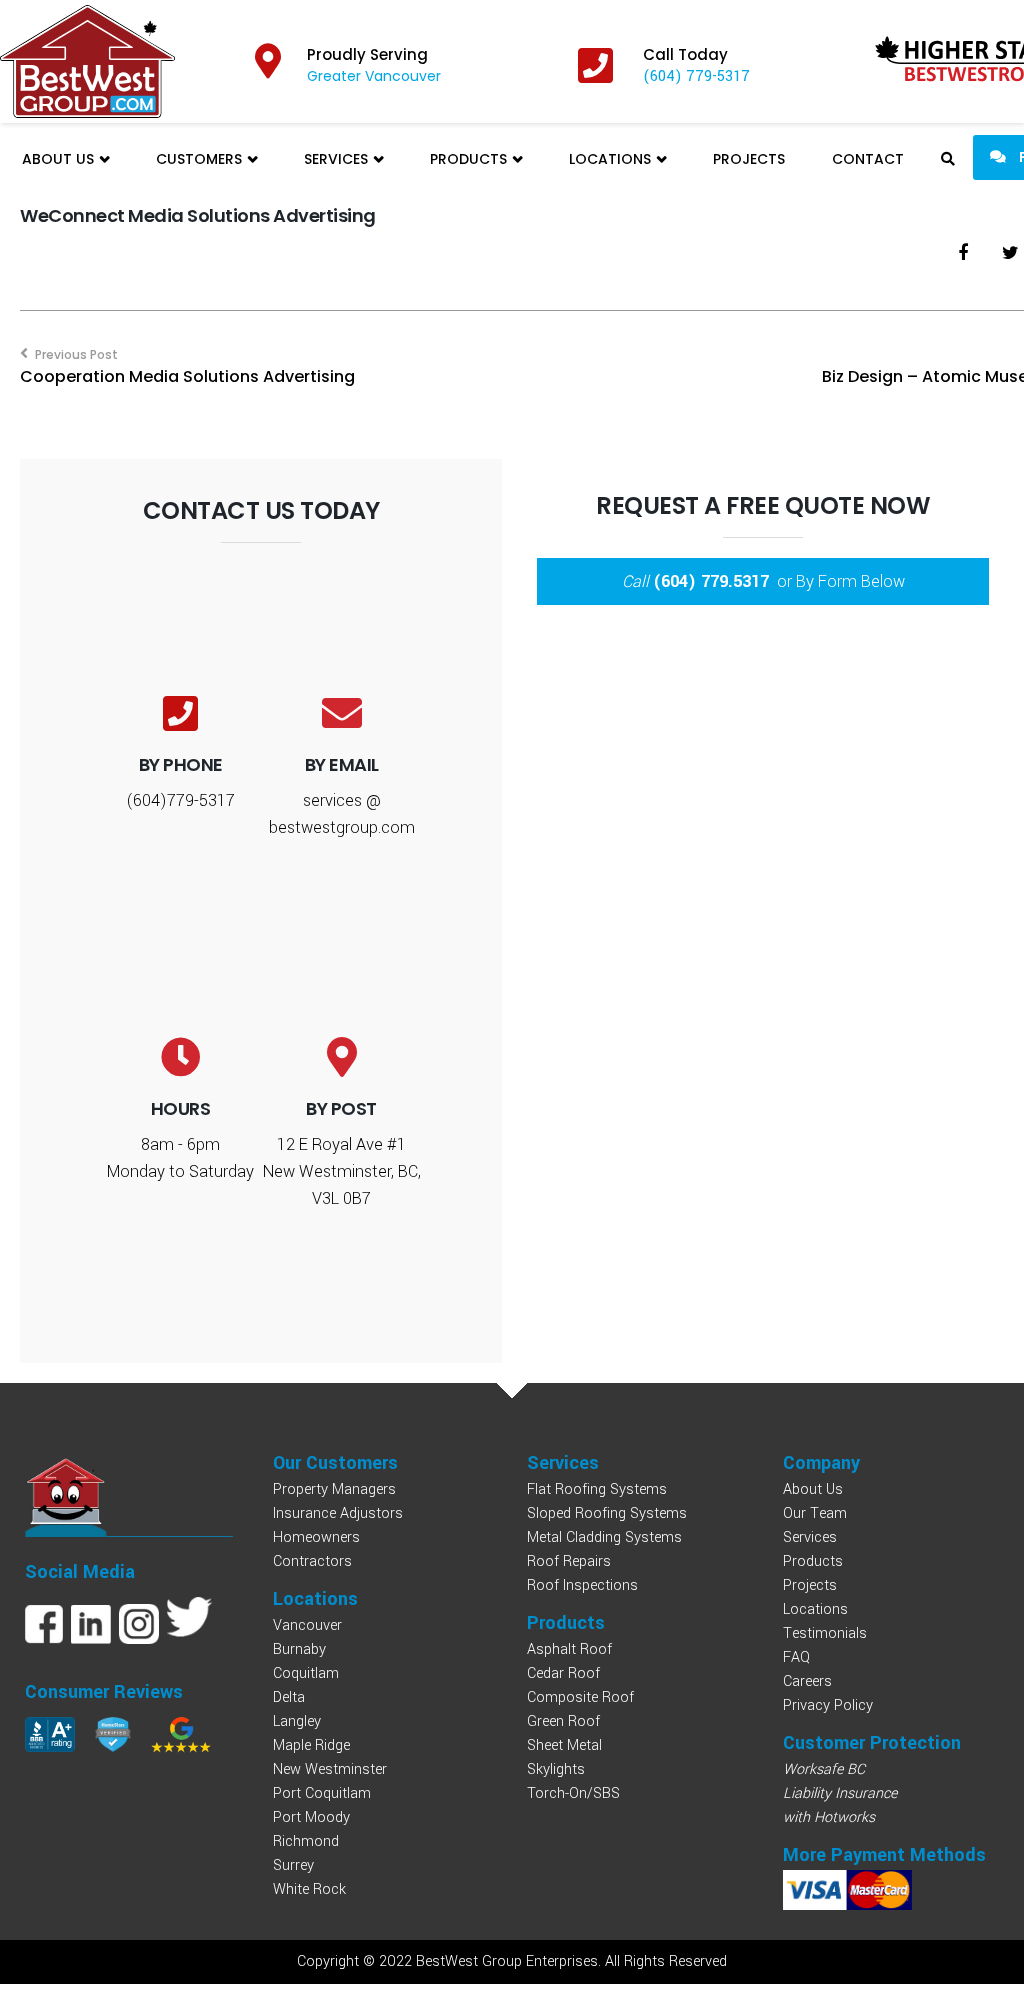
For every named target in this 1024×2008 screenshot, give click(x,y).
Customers (201, 159)
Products (470, 159)
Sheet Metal (564, 1745)
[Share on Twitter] (1010, 253)
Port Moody (311, 1817)
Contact (868, 159)
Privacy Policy (828, 1705)
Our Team (815, 1513)
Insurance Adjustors (338, 1513)
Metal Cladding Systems (604, 1537)
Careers (807, 1681)
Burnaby (299, 1649)
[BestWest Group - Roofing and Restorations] (87, 61)
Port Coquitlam (322, 1793)
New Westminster (330, 1769)
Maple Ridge (311, 1745)
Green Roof (563, 1721)
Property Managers (334, 1489)
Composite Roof (580, 1697)
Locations (612, 159)
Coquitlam (306, 1673)
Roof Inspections (582, 1585)
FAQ (796, 1657)
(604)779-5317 (180, 800)
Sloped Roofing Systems (607, 1513)
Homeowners (316, 1537)
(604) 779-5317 (696, 76)
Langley (297, 1721)
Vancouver (307, 1625)
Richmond (306, 1841)
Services (338, 159)
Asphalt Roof (569, 1649)
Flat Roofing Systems (597, 1489)
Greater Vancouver (374, 76)
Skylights (556, 1769)
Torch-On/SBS (573, 1793)
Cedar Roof (563, 1673)
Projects (749, 159)
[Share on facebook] (963, 253)
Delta (289, 1697)
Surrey (293, 1865)
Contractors (312, 1561)
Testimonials (825, 1633)
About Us (60, 159)
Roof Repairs (569, 1561)
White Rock (309, 1889)
